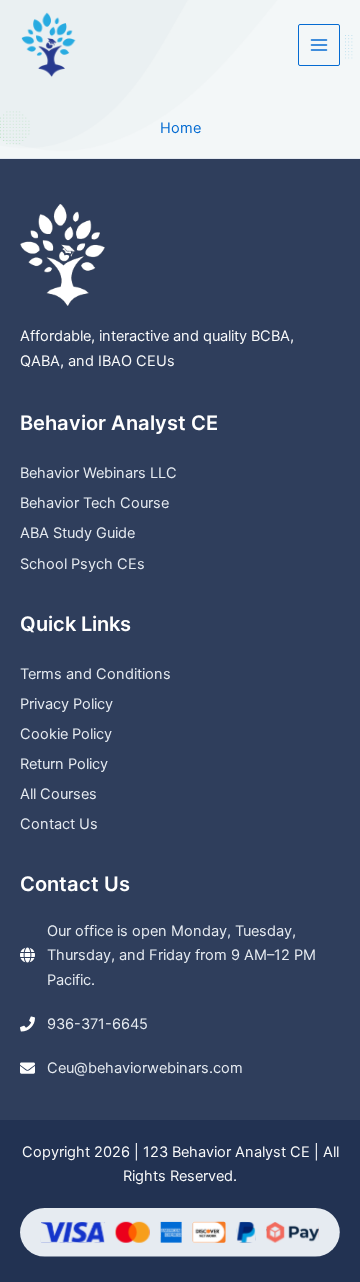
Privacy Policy (66, 704)
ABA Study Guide (77, 533)
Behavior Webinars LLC (98, 473)
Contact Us (59, 824)
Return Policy (64, 764)
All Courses (58, 794)
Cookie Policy (66, 734)
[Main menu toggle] (319, 45)
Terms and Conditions (95, 674)
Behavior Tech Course (94, 503)
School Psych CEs (82, 564)
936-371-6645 (97, 1024)
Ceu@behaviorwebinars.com (145, 1068)
